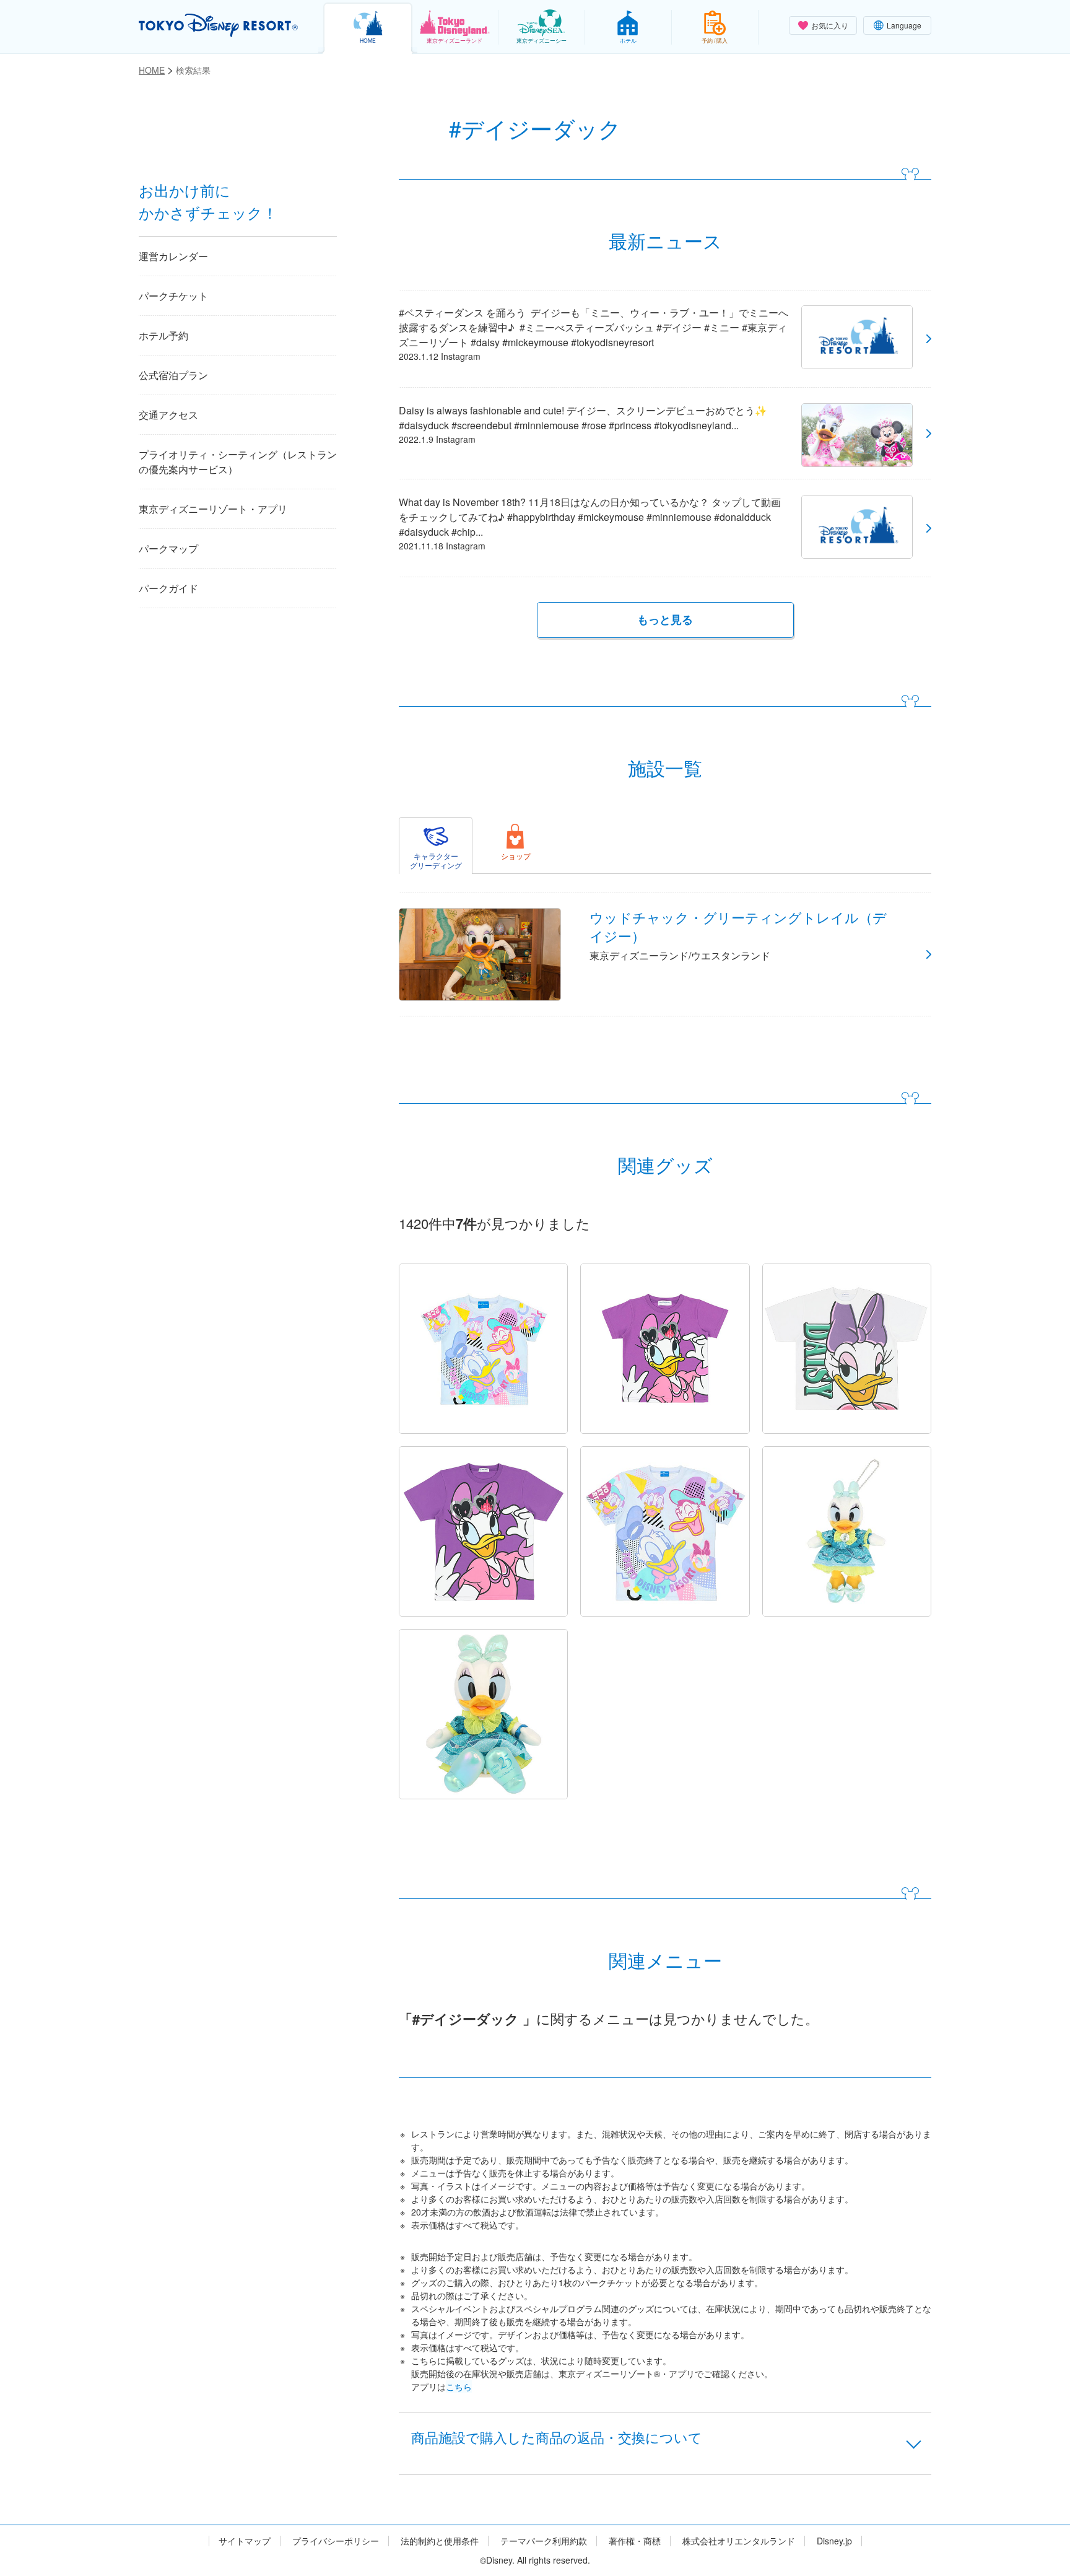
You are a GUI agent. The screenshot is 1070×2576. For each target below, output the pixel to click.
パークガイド (168, 588)
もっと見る (665, 619)
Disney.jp (834, 2541)
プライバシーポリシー (336, 2541)
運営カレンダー (173, 256)
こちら (459, 2386)
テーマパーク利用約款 (544, 2541)
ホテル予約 (163, 335)
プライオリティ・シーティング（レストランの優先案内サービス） (238, 462)
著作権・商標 (635, 2541)
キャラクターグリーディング (436, 860)
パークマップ (168, 548)
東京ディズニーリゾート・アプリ (213, 509)
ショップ (516, 856)
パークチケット (173, 296)
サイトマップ (245, 2541)
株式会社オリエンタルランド (739, 2541)
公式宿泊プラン (173, 375)
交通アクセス (168, 415)
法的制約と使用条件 (440, 2541)
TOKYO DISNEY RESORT (218, 25)
